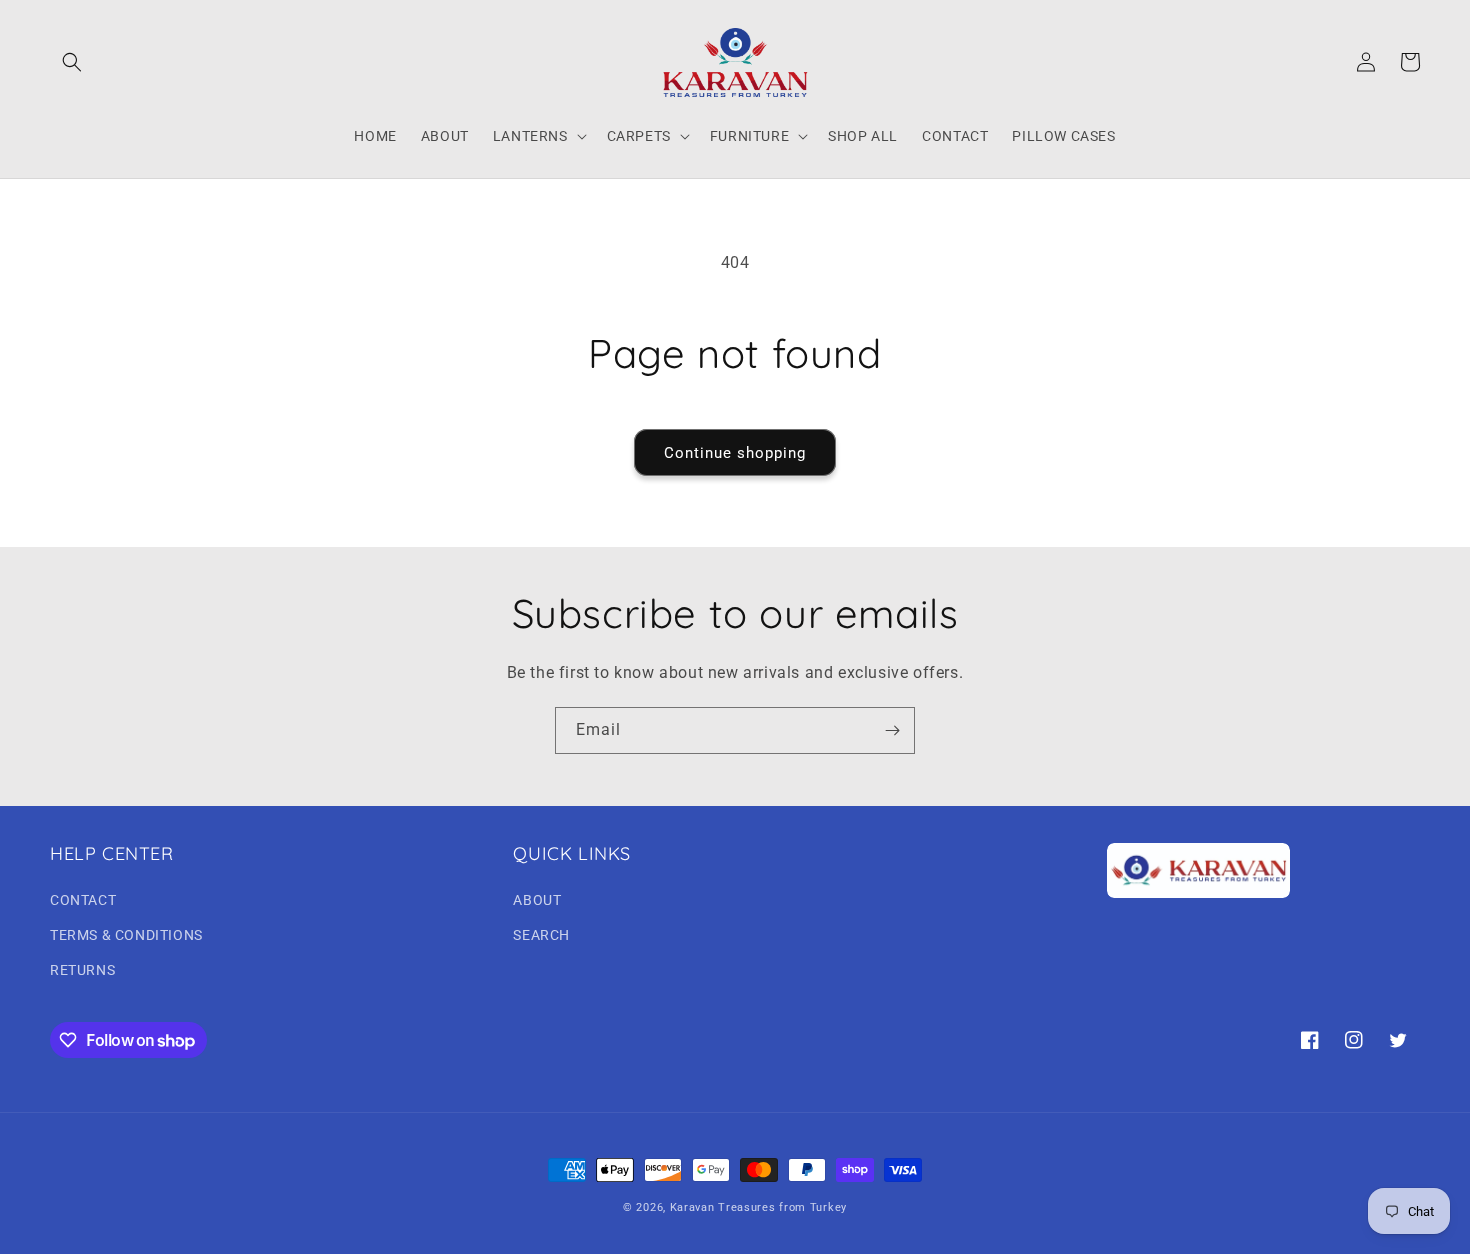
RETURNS (82, 970)
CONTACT (83, 900)
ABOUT (537, 900)
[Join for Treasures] (892, 730)
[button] (72, 62)
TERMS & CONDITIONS (126, 935)
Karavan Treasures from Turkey (758, 1207)
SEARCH (541, 935)
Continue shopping (735, 453)
